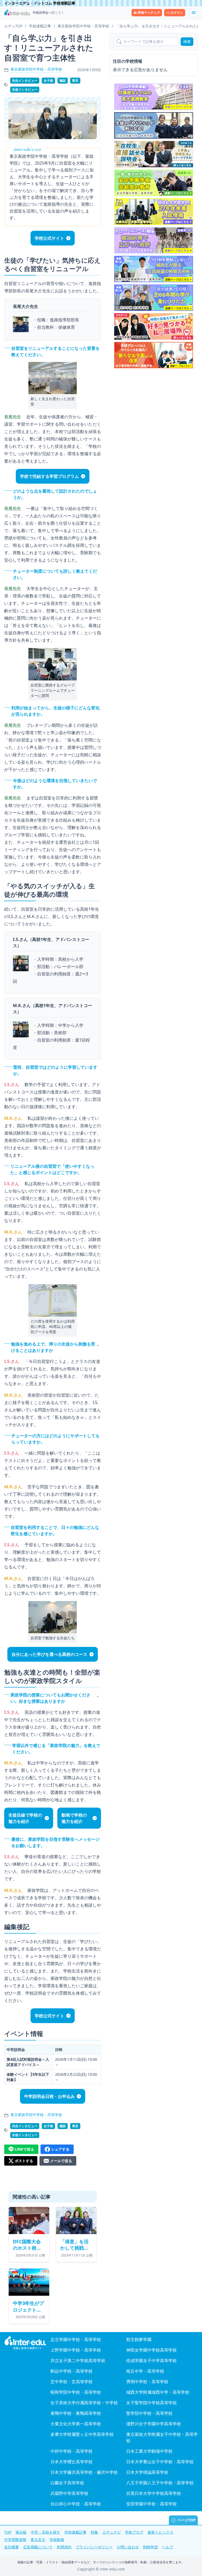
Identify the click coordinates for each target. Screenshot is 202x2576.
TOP (8, 2532)
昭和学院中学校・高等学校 (76, 2392)
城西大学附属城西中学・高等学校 (158, 2392)
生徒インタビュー (25, 89)
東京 (75, 80)
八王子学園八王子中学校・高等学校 (160, 2483)
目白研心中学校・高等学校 (76, 2504)
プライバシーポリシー (94, 2547)
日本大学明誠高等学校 (147, 2472)
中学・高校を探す (46, 2532)
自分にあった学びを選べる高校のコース (49, 1654)
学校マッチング (149, 13)
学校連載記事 (75, 2532)
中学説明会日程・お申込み (49, 2096)
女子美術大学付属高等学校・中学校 (84, 2403)
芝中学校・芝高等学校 (72, 2382)
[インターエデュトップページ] (25, 2343)
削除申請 (150, 2547)
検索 (187, 41)
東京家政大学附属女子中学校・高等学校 (162, 2437)
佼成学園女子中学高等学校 (151, 2361)
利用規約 (64, 2547)
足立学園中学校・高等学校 (76, 2339)
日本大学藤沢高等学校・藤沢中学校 (84, 2472)
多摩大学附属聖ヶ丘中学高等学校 (82, 2434)
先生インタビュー (25, 80)
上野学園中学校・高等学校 (76, 2350)
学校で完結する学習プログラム (49, 476)
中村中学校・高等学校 (72, 2451)
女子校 (48, 80)
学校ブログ (134, 2532)
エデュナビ (112, 2532)
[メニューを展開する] (194, 13)
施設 (63, 80)
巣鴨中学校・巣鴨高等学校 (76, 2413)
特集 (94, 2532)
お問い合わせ (128, 2547)
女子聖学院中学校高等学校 (151, 2403)
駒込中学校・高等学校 (72, 2371)
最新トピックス (160, 2532)
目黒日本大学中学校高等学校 (154, 2493)
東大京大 (38, 2540)
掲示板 (21, 2532)
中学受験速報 (15, 2540)
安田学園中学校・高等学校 (151, 2504)
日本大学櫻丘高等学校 (72, 2462)
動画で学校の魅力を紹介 (74, 1818)
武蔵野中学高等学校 (69, 2493)
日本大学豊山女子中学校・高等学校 (160, 2462)
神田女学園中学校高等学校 (151, 2350)
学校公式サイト (49, 238)
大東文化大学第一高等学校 (76, 2424)
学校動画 (57, 2540)
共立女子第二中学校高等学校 (78, 2361)
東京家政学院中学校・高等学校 (36, 69)
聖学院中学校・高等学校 (149, 2413)
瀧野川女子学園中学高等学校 (154, 2424)
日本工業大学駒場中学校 (149, 2451)
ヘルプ (168, 2547)
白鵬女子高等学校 (67, 2483)
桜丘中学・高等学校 (145, 2371)
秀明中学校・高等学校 (147, 2382)
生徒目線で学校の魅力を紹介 (25, 1818)
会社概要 (12, 2547)
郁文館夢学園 (139, 2339)
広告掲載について (38, 2547)
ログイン (177, 13)
